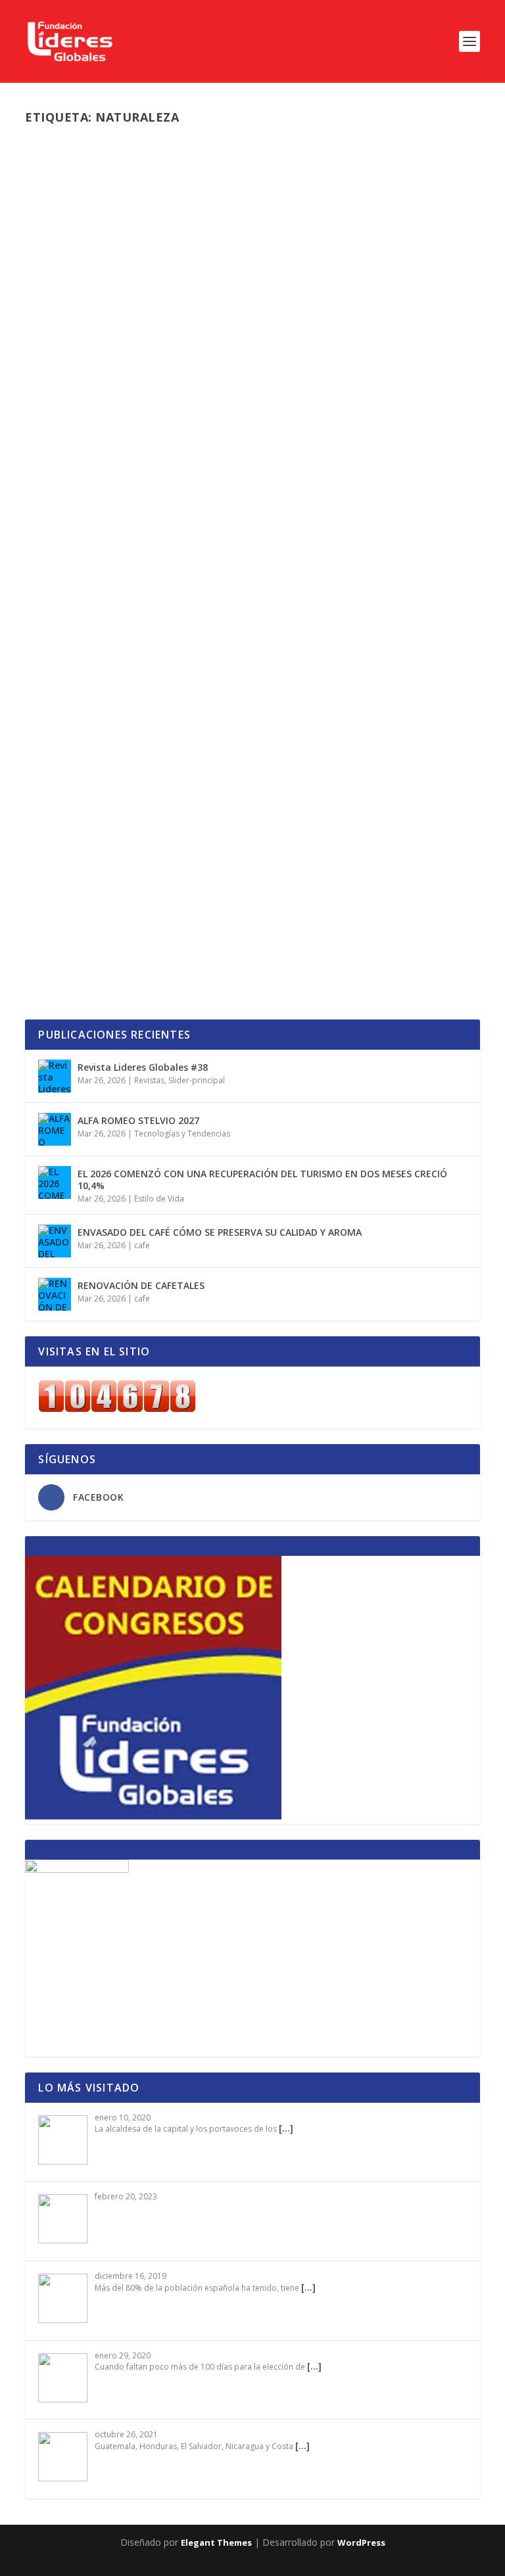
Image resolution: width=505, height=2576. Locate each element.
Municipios (196, 880)
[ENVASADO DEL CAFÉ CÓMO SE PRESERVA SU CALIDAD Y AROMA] (55, 1241)
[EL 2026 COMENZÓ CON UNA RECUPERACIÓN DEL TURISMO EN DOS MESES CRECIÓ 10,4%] (55, 1183)
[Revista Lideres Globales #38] (55, 1076)
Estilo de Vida (159, 1199)
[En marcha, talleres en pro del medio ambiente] (252, 698)
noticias (191, 463)
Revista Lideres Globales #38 (143, 1067)
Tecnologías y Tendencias (182, 1134)
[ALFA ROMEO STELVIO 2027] (55, 1129)
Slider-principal (238, 463)
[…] (286, 2128)
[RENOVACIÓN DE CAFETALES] (55, 1294)
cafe (142, 1245)
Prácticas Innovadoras (295, 880)
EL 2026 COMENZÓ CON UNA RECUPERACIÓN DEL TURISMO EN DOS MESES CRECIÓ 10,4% (262, 1180)
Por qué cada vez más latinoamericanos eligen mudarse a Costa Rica (244, 435)
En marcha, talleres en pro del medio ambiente (208, 860)
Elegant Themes (216, 2542)
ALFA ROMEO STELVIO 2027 (138, 1120)
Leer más (68, 515)
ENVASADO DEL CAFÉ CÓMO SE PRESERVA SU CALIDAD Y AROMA (220, 1232)
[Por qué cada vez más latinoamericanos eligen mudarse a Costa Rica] (252, 272)
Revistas (149, 1080)
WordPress (361, 2542)
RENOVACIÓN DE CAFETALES (141, 1285)
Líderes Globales (85, 463)
